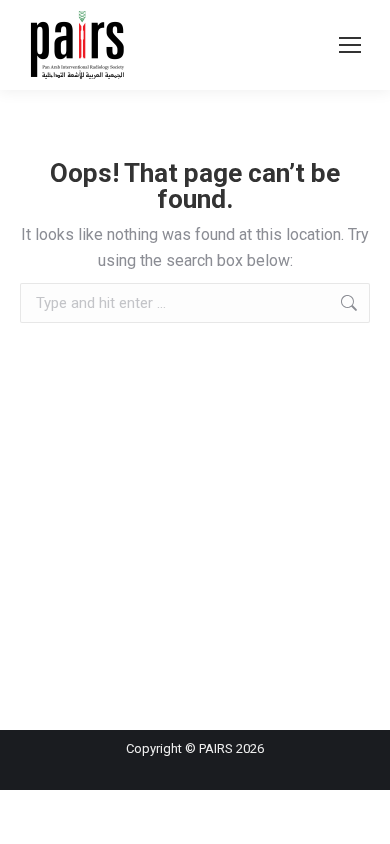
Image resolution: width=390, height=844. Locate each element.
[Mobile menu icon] (350, 45)
